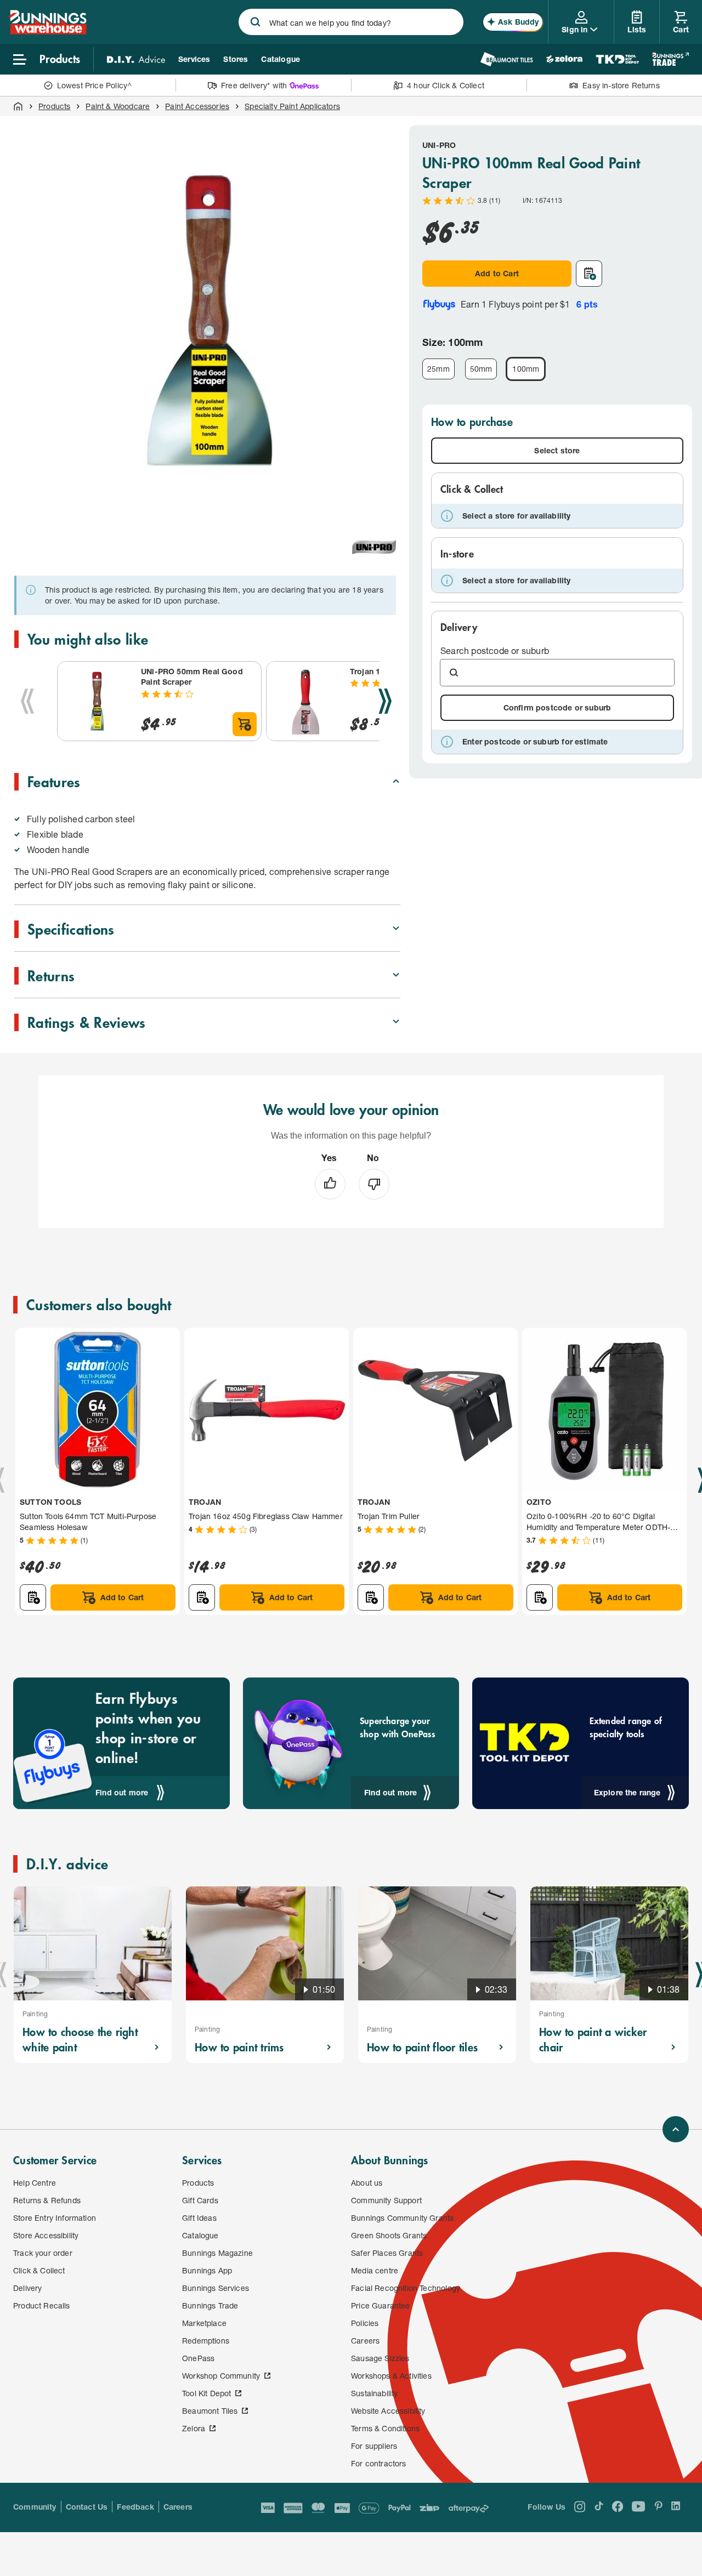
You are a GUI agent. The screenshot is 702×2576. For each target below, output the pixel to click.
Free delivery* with (254, 85)
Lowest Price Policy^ (95, 85)
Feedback (135, 2507)
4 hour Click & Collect (446, 85)
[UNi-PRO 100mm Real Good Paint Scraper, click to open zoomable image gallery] (210, 320)
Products (54, 106)
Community (35, 2507)
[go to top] (676, 2129)
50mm (481, 369)
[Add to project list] (589, 274)
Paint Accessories (197, 106)
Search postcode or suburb (495, 650)
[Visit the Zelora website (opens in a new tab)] (564, 59)
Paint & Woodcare (118, 106)
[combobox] (351, 22)
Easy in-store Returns (621, 85)
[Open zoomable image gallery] (387, 501)
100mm (526, 369)
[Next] (385, 701)
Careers (178, 2507)
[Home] (18, 106)
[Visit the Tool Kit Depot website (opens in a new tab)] (617, 59)
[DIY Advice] (136, 59)
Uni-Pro (439, 145)
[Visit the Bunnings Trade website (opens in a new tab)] (670, 59)
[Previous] (27, 701)
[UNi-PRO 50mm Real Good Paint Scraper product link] (97, 701)
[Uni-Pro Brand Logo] (374, 547)
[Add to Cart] (245, 724)
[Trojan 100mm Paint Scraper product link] (306, 701)
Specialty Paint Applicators (292, 106)
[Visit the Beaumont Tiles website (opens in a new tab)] (506, 59)
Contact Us (87, 2507)
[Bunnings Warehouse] (48, 31)
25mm (438, 369)
